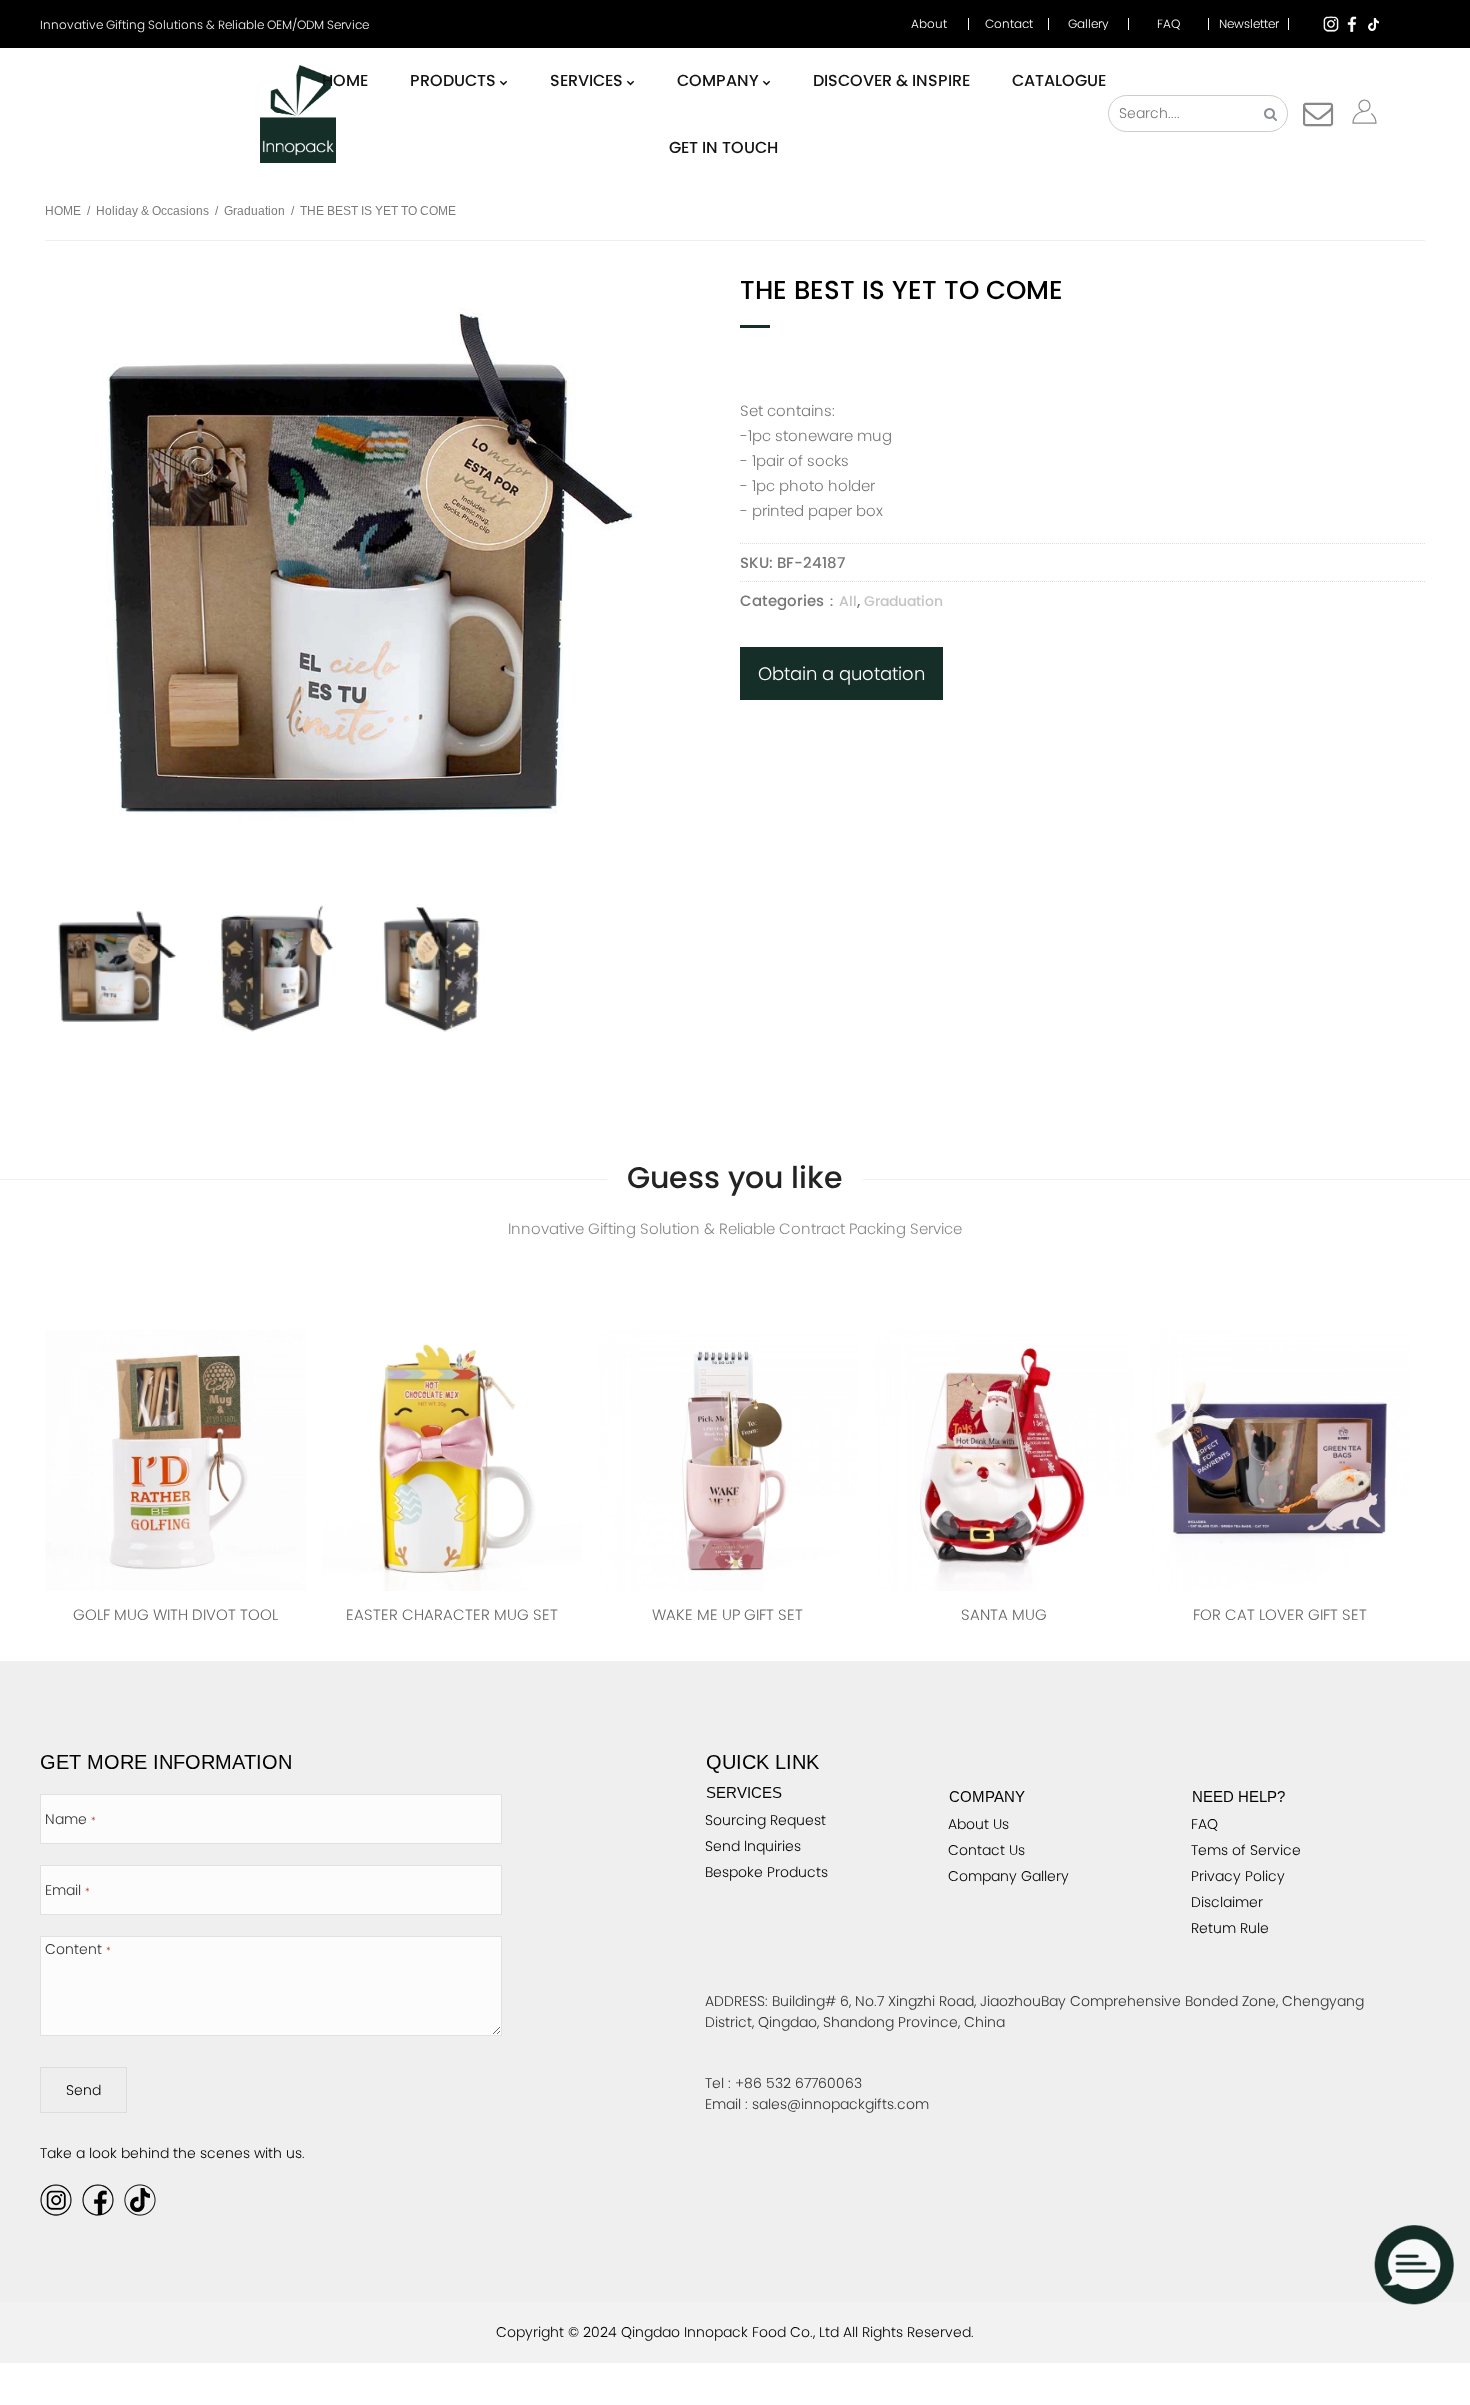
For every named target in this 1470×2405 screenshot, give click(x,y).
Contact (1009, 24)
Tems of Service (1246, 1850)
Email (67, 1890)
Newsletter (1249, 24)
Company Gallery (1008, 1876)
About (929, 24)
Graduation (254, 211)
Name (70, 1819)
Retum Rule (1230, 1928)
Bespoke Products (766, 1872)
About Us (978, 1824)
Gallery (1088, 24)
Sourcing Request (765, 1820)
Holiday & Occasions (152, 211)
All (848, 601)
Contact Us (986, 1850)
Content (78, 1949)
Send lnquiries (753, 1846)
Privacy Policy (1238, 1876)
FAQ (1168, 24)
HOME (63, 211)
